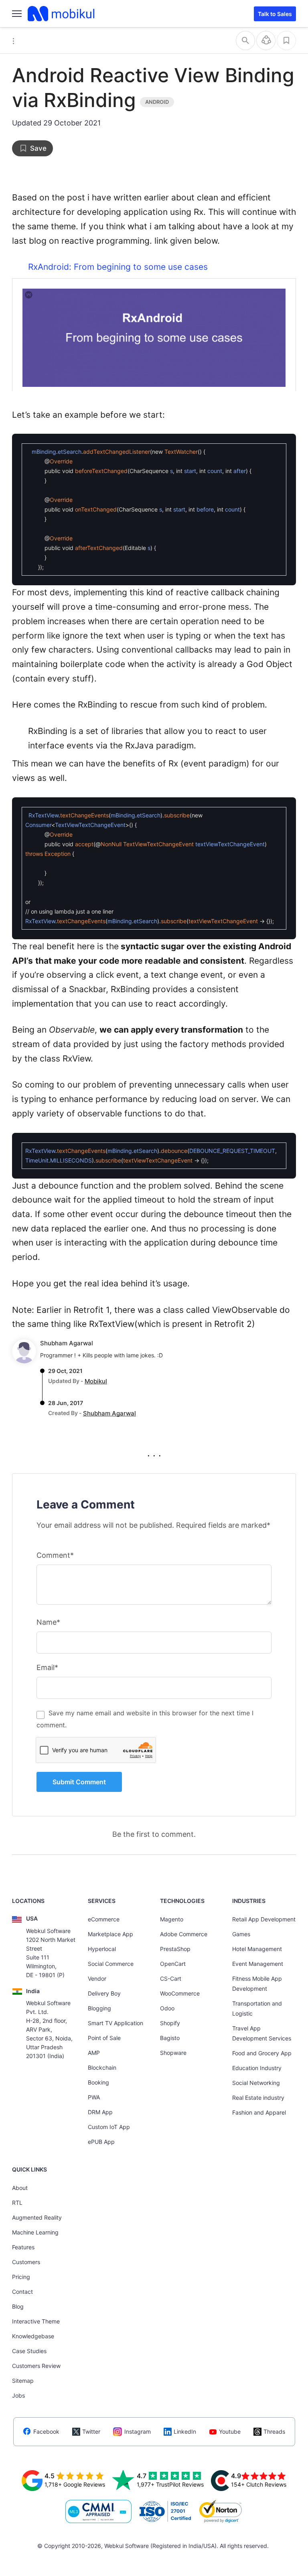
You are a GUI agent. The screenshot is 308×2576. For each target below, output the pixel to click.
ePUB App (101, 2142)
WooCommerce (180, 1993)
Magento (172, 1919)
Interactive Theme (36, 2321)
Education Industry (257, 2068)
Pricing (21, 2277)
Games (241, 1934)
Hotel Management (257, 1949)
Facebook (46, 2431)
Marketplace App (110, 1934)
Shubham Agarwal (67, 1343)
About (20, 2188)
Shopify (170, 2023)
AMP (94, 2053)
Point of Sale (104, 2038)
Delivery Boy (104, 1993)
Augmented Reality (37, 2217)
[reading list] (286, 40)
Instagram (138, 2431)
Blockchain (102, 2067)
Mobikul (96, 1381)
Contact (22, 2292)
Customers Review (36, 2366)
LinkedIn (185, 2431)
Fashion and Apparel (259, 2112)
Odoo (167, 2008)
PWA (94, 2097)
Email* (47, 1667)
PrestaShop (175, 1949)
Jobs (18, 2395)
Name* (48, 1622)
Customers (26, 2262)
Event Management (258, 1964)
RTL (17, 2203)
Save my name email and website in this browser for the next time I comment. (145, 1719)
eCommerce (104, 1919)
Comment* (55, 1555)
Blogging (99, 2008)
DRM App (100, 2112)
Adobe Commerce (184, 1934)
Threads (274, 2431)
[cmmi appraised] (99, 2511)
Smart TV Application (115, 2023)
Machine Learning (35, 2232)
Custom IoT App (109, 2127)
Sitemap (23, 2381)
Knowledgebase (33, 2336)
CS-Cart (171, 1979)
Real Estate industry (258, 2098)
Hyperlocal (102, 1949)
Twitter (91, 2431)
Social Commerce (111, 1964)
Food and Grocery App (262, 2053)
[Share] (266, 40)
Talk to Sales (275, 14)
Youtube (230, 2431)
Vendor (97, 1979)
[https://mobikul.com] (62, 14)
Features (23, 2247)
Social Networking (256, 2083)
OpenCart (173, 1964)
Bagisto (170, 2038)
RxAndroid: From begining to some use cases (118, 267)
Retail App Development (264, 1919)
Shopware (173, 2053)
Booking (98, 2082)
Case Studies (29, 2351)
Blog (18, 2306)
